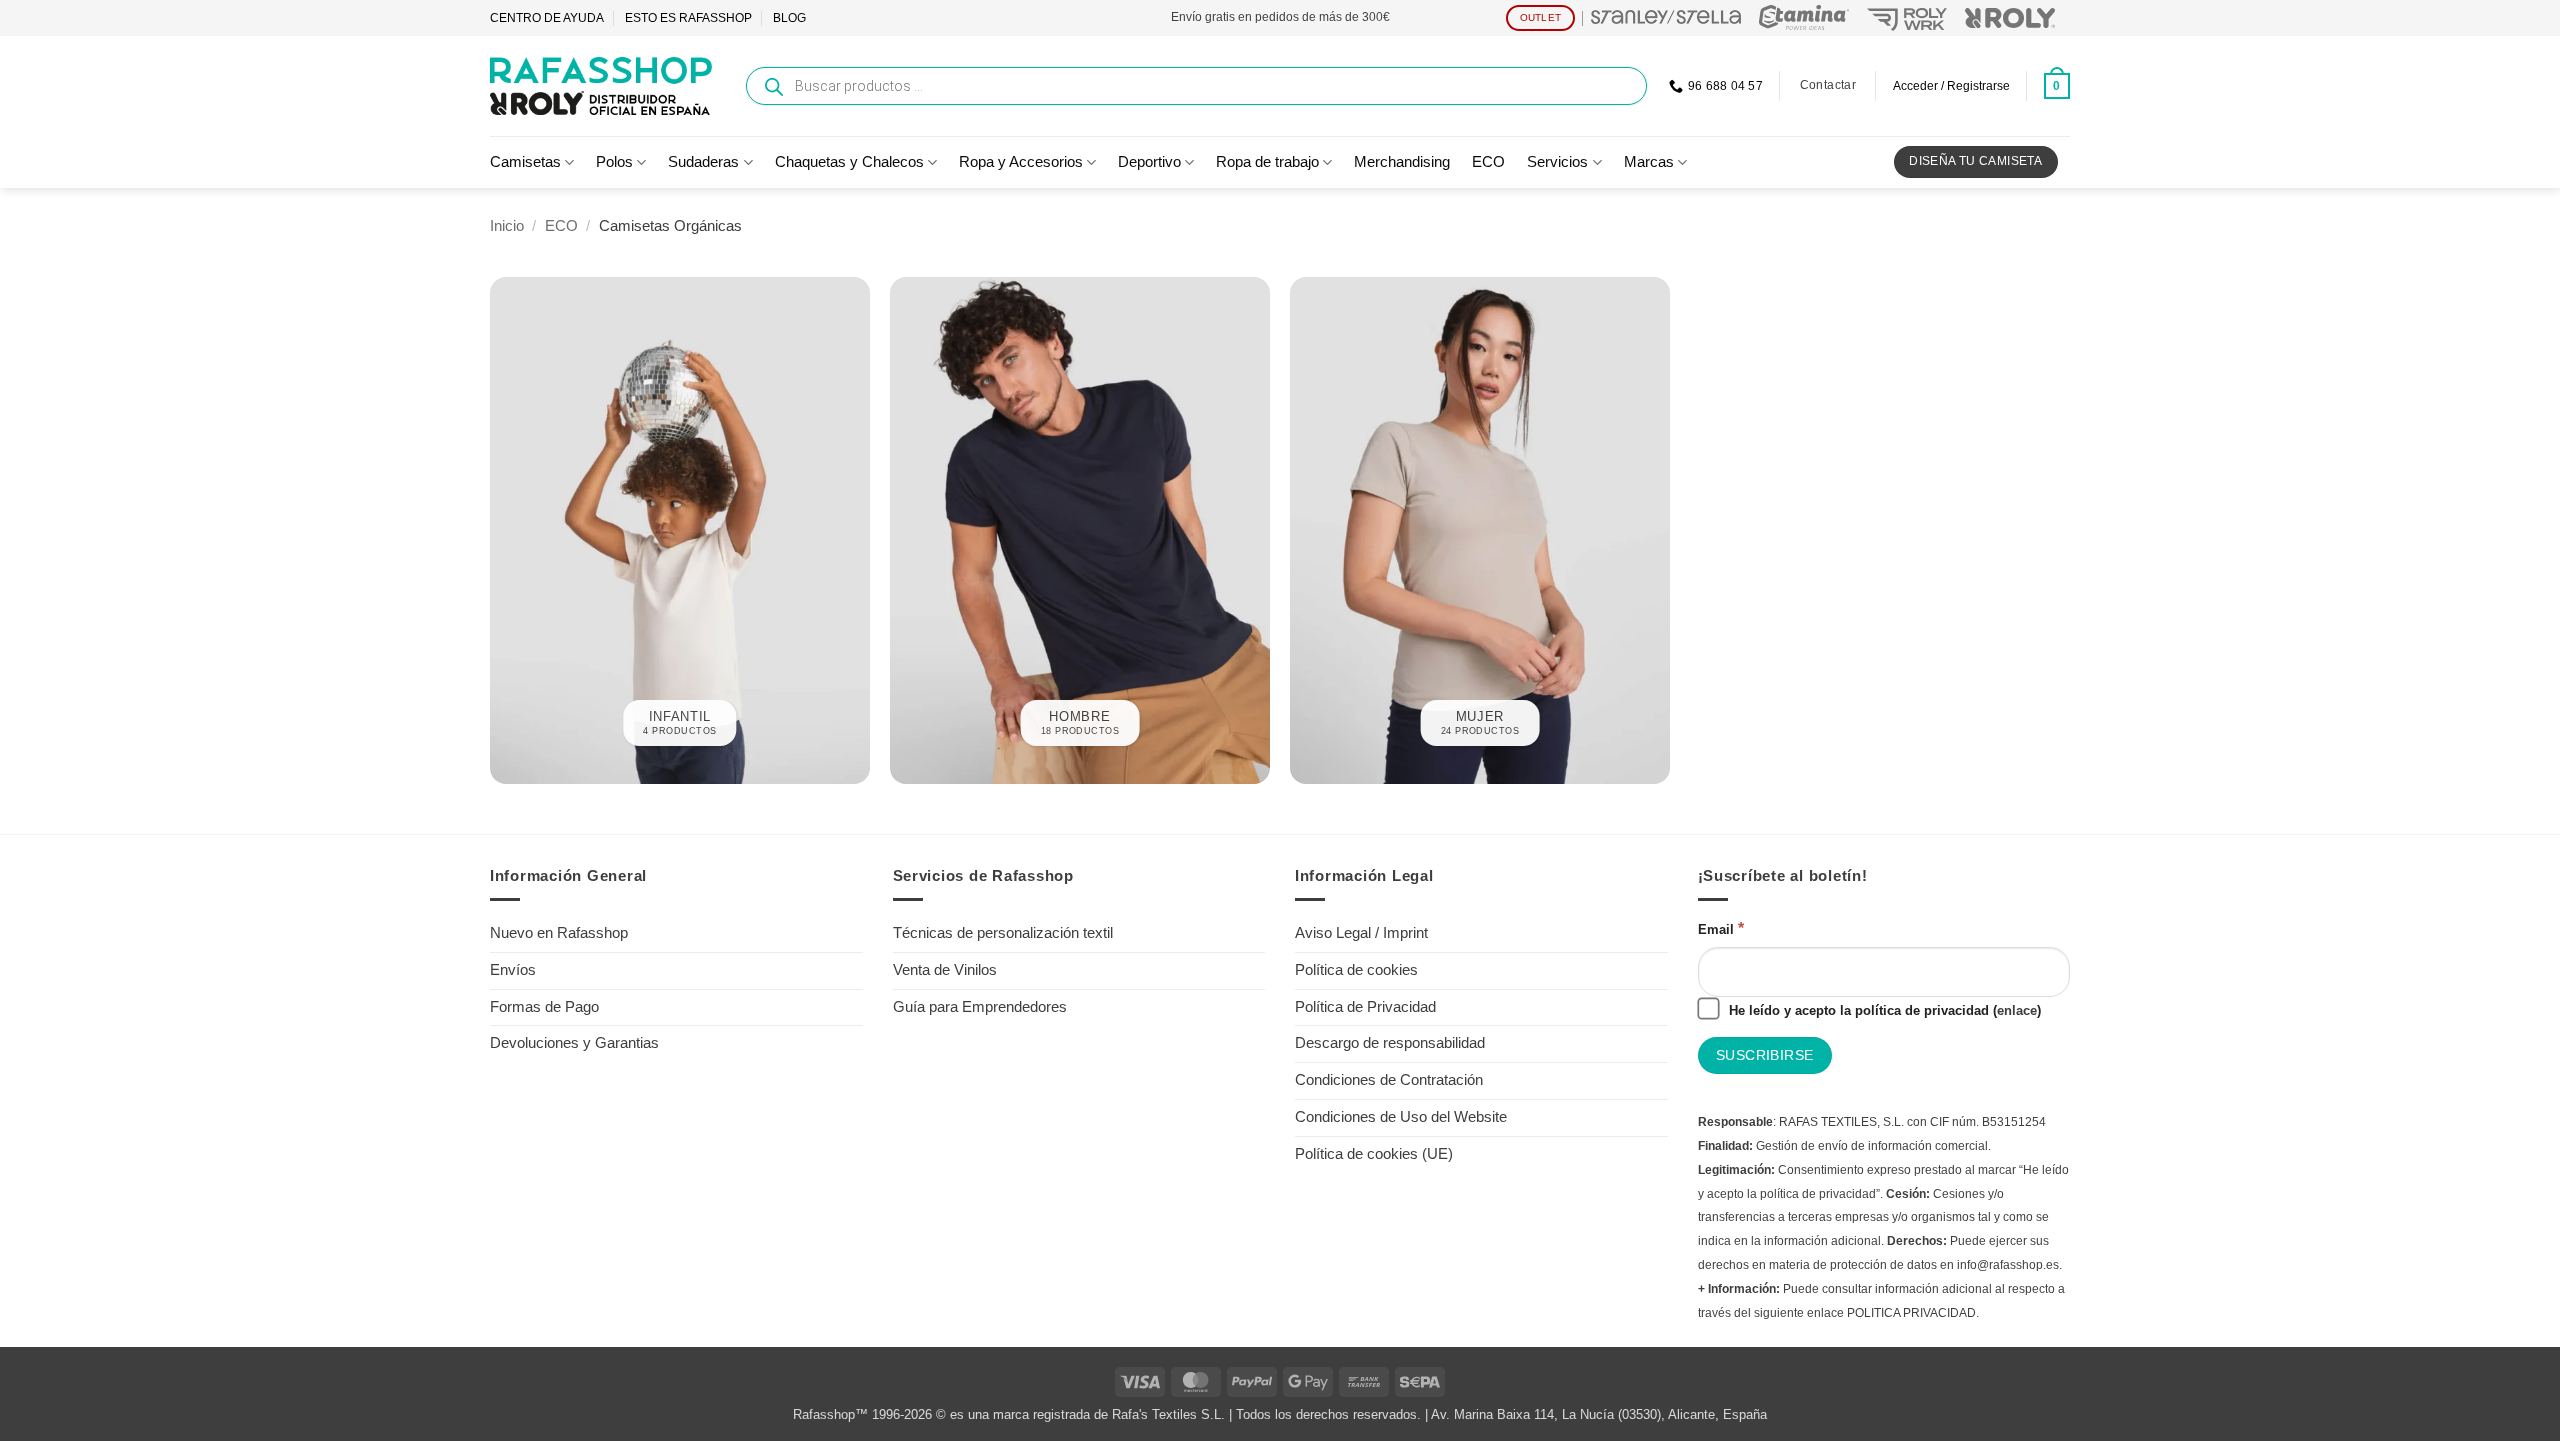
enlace (2017, 1010)
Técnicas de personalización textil (1003, 933)
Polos (614, 162)
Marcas (1649, 162)
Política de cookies (1356, 970)
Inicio (507, 226)
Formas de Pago (544, 1007)
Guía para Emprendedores (980, 1007)
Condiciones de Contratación (1389, 1080)
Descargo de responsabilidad (1390, 1043)
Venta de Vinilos (945, 970)
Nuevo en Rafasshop (559, 933)
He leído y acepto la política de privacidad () (1883, 1010)
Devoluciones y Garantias (574, 1043)
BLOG (789, 18)
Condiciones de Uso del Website (1401, 1117)
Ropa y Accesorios (1021, 162)
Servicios (1557, 162)
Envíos (513, 970)
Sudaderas (703, 162)
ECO (1488, 162)
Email (1721, 928)
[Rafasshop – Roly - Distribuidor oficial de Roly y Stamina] (601, 86)
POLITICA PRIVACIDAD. (1913, 1313)
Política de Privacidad (1365, 1007)
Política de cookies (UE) (1374, 1154)
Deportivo (1149, 162)
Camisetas (525, 162)
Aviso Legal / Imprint (1361, 933)
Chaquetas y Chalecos (849, 162)
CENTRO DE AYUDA (547, 18)
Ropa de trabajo (1267, 162)
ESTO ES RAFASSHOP (688, 18)
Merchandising (1402, 162)
